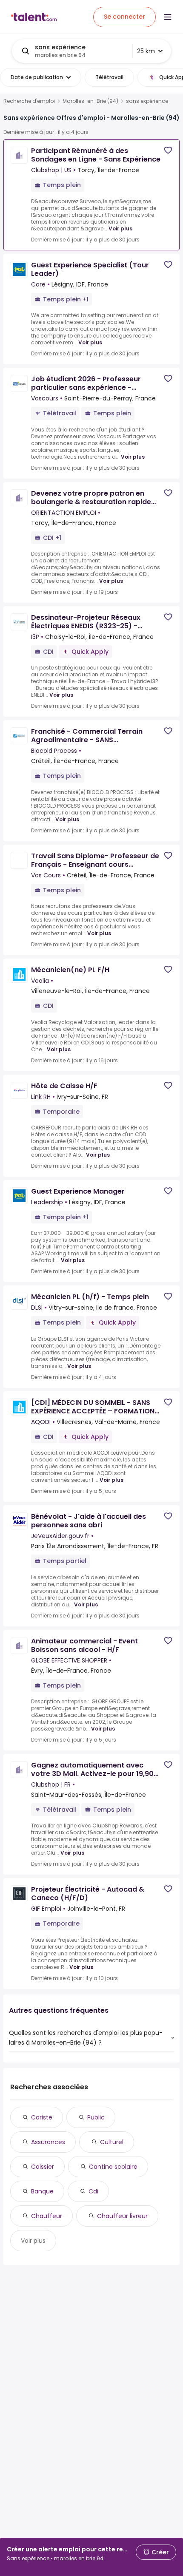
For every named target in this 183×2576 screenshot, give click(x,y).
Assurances (48, 2142)
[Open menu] (168, 17)
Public (96, 2117)
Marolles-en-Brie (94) (90, 101)
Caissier (43, 2167)
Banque (42, 2191)
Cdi (93, 2191)
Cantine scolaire (113, 2167)
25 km (146, 51)
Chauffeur (47, 2216)
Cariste (42, 2117)
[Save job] (168, 150)
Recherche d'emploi (29, 101)
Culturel (112, 2142)
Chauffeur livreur (122, 2216)
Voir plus (120, 228)
